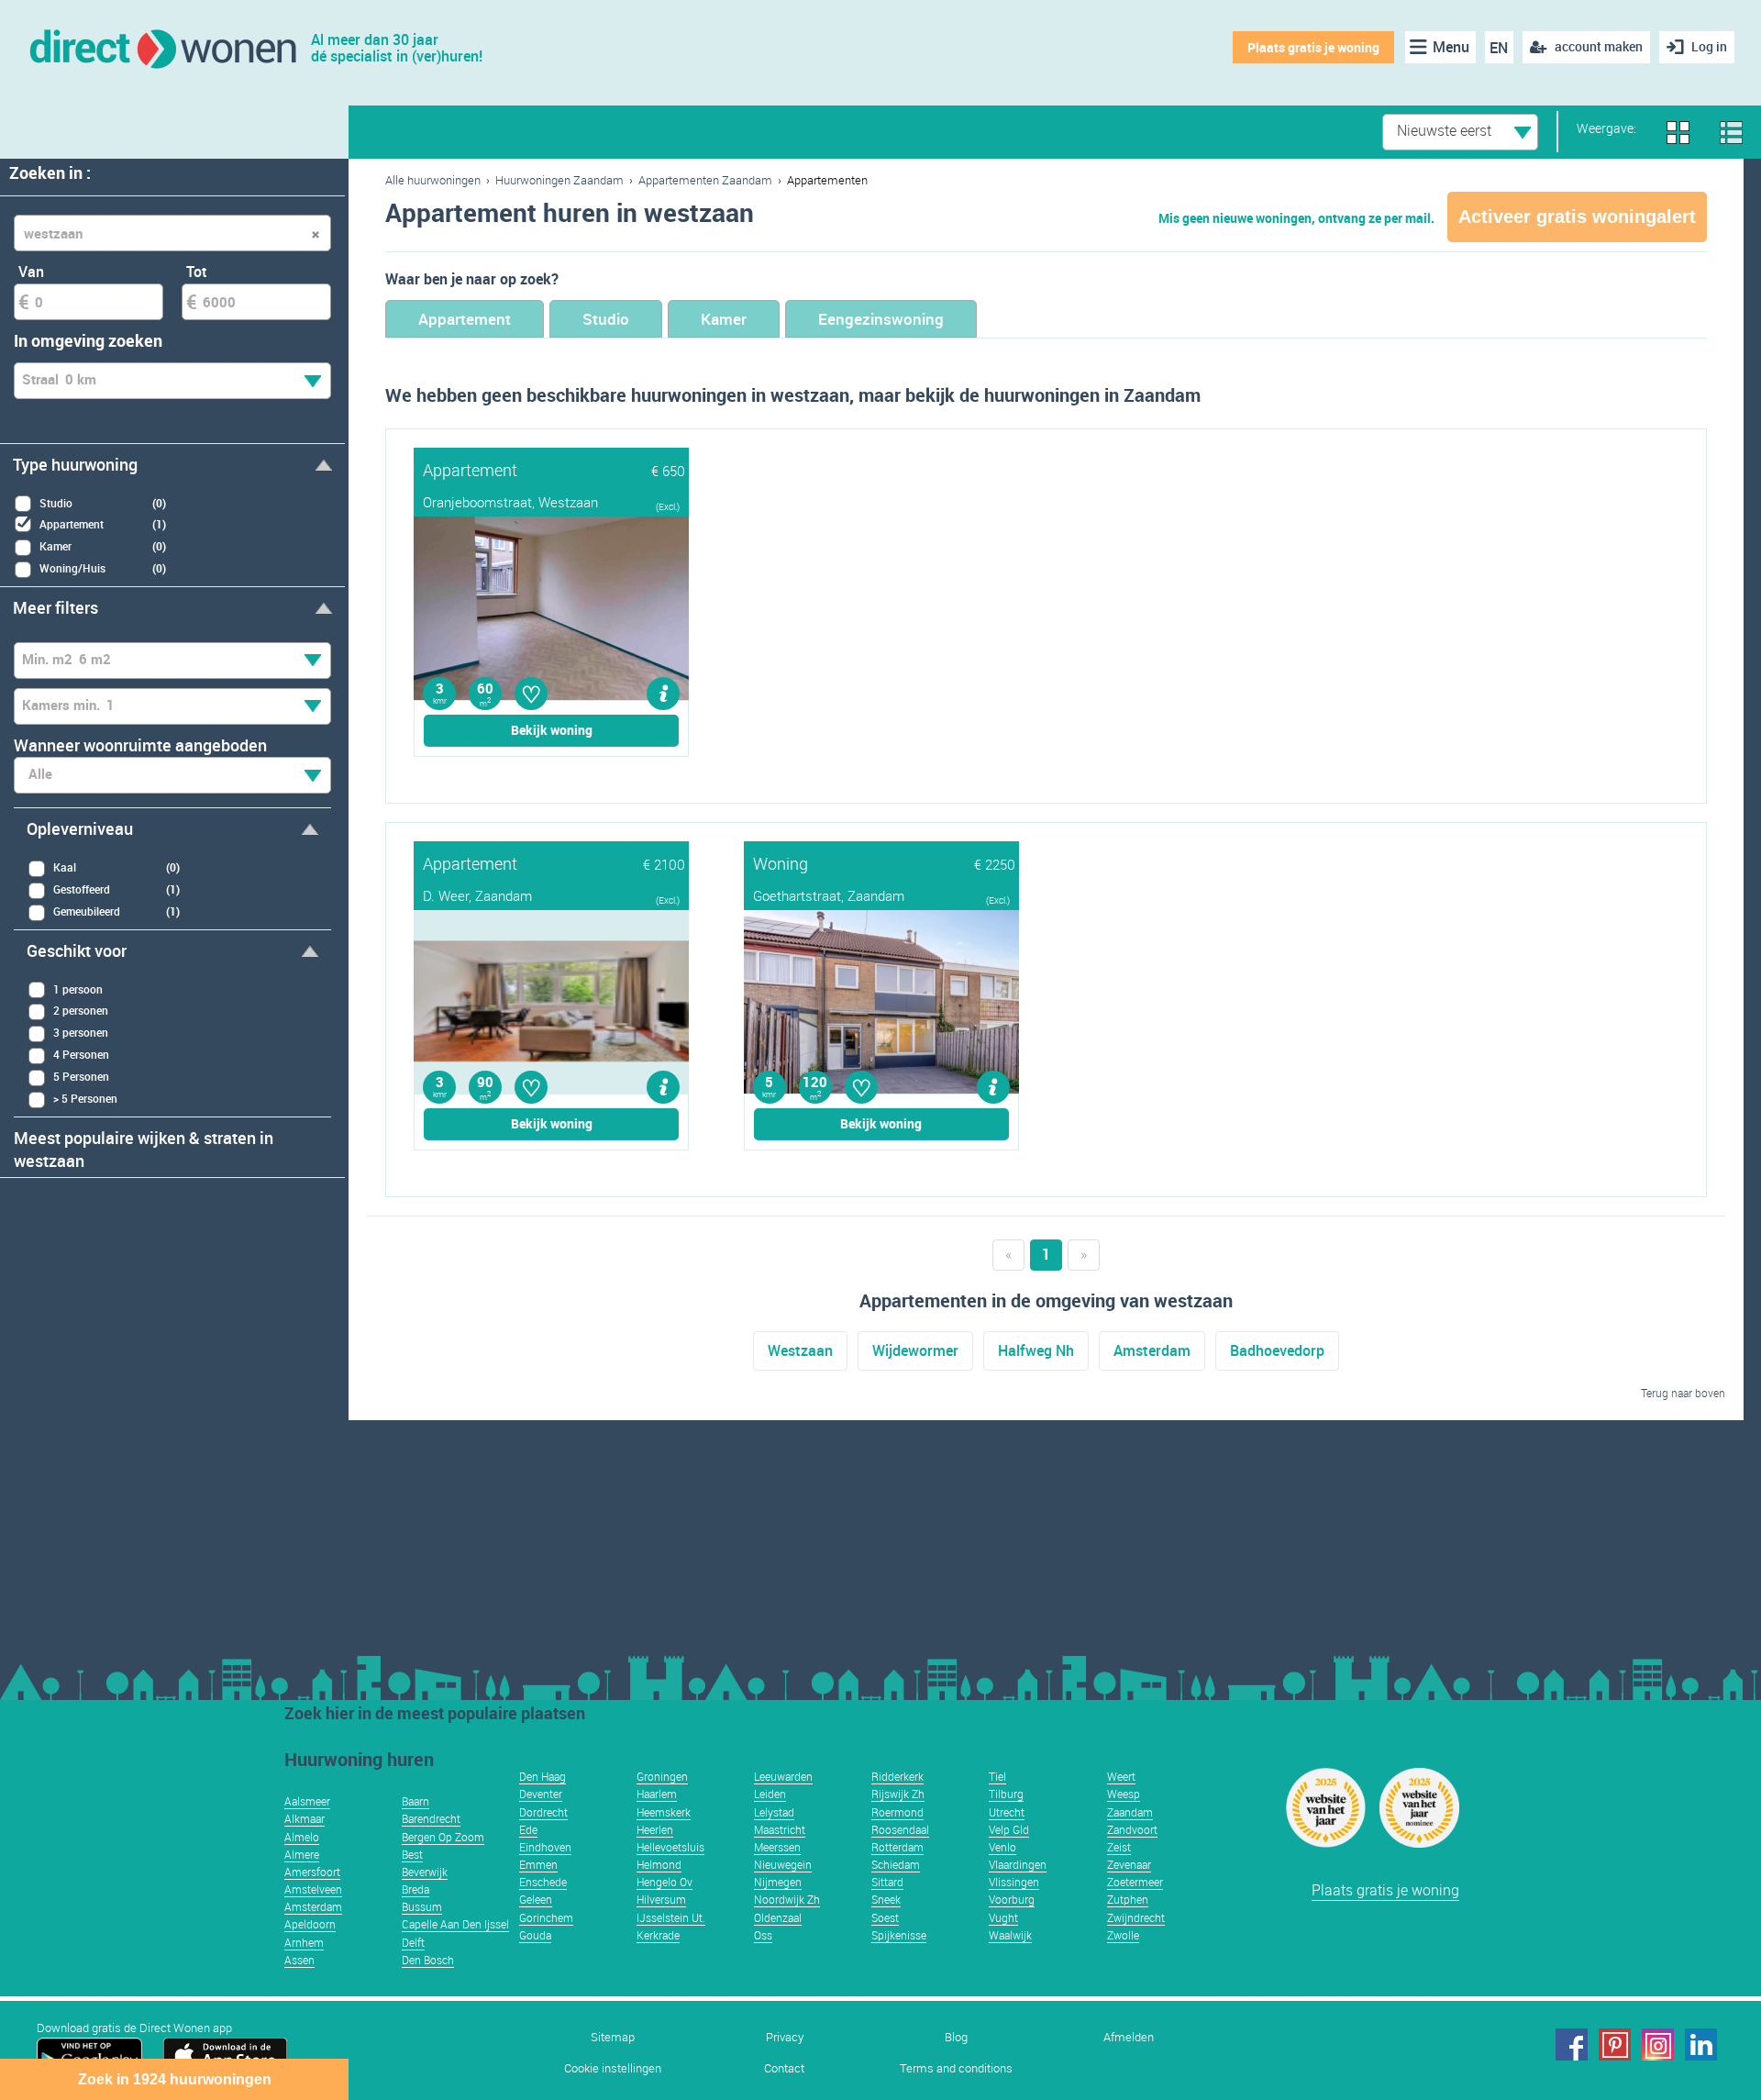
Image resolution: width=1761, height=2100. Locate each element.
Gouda (535, 1935)
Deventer (541, 1794)
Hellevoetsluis (670, 1847)
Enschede (543, 1882)
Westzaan (800, 1350)
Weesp (1124, 1794)
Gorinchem (546, 1917)
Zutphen (1128, 1899)
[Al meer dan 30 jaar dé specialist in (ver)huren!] (162, 47)
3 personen (81, 1032)
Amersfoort (312, 1872)
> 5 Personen (85, 1098)
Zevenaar (1129, 1864)
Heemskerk (664, 1812)
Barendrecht (431, 1818)
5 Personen (81, 1076)
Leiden (770, 1794)
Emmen (538, 1864)
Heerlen (655, 1829)
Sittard (887, 1882)
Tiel (997, 1776)
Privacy (785, 2037)
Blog (956, 2037)
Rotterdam (897, 1847)
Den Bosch (428, 1960)
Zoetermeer (1135, 1882)
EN (1499, 48)
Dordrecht (543, 1812)
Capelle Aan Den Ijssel (455, 1924)
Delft (413, 1942)
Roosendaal (900, 1829)
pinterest (1615, 2044)
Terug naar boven (1683, 1393)
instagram (1658, 2044)
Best (412, 1854)
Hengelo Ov (665, 1882)
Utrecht (1007, 1812)
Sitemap (613, 2037)
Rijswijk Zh (898, 1794)
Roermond (897, 1812)
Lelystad (774, 1812)
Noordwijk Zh (787, 1899)
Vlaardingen (1018, 1864)
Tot (197, 272)
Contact (784, 2068)
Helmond (659, 1864)
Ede (528, 1829)
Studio (606, 319)
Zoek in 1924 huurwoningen (175, 2079)
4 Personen (81, 1054)
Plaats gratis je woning (1313, 47)
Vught (1003, 1917)
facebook (1572, 2044)
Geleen (536, 1899)
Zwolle (1123, 1935)
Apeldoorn (310, 1924)
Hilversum (661, 1899)
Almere (302, 1854)
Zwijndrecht (1136, 1917)
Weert (1121, 1776)
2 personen (81, 1010)
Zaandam (1130, 1812)
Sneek (886, 1899)
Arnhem (304, 1942)
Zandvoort (1132, 1829)
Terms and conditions (956, 2068)
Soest (885, 1917)
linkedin (1701, 2044)
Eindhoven (545, 1847)
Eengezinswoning (881, 319)
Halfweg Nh (1036, 1350)
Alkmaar (305, 1818)
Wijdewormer (915, 1350)
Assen (299, 1960)
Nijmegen (778, 1882)
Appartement (465, 319)
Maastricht (780, 1829)
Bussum (422, 1906)
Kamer (724, 319)
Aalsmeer (307, 1801)
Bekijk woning (552, 730)
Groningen (662, 1776)
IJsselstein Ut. (671, 1917)
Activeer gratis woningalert (1577, 217)
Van (31, 272)
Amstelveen (313, 1889)
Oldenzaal (778, 1917)
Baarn (415, 1801)
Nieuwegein (783, 1864)
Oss (763, 1935)
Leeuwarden (783, 1776)
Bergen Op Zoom (443, 1837)
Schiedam (896, 1864)
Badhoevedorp (1277, 1350)
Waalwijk (1010, 1935)
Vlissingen (1014, 1882)
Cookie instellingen (613, 2068)
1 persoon (78, 989)
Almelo (302, 1837)
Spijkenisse (899, 1935)
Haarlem (657, 1794)
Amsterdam (1152, 1350)
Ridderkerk (897, 1776)
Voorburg (1012, 1899)
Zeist (1119, 1847)
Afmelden (1129, 2037)
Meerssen (777, 1847)
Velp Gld (1009, 1829)
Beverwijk (425, 1872)
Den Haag (543, 1776)
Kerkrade (658, 1935)
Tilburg (1006, 1794)
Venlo (1002, 1847)
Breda (415, 1889)
